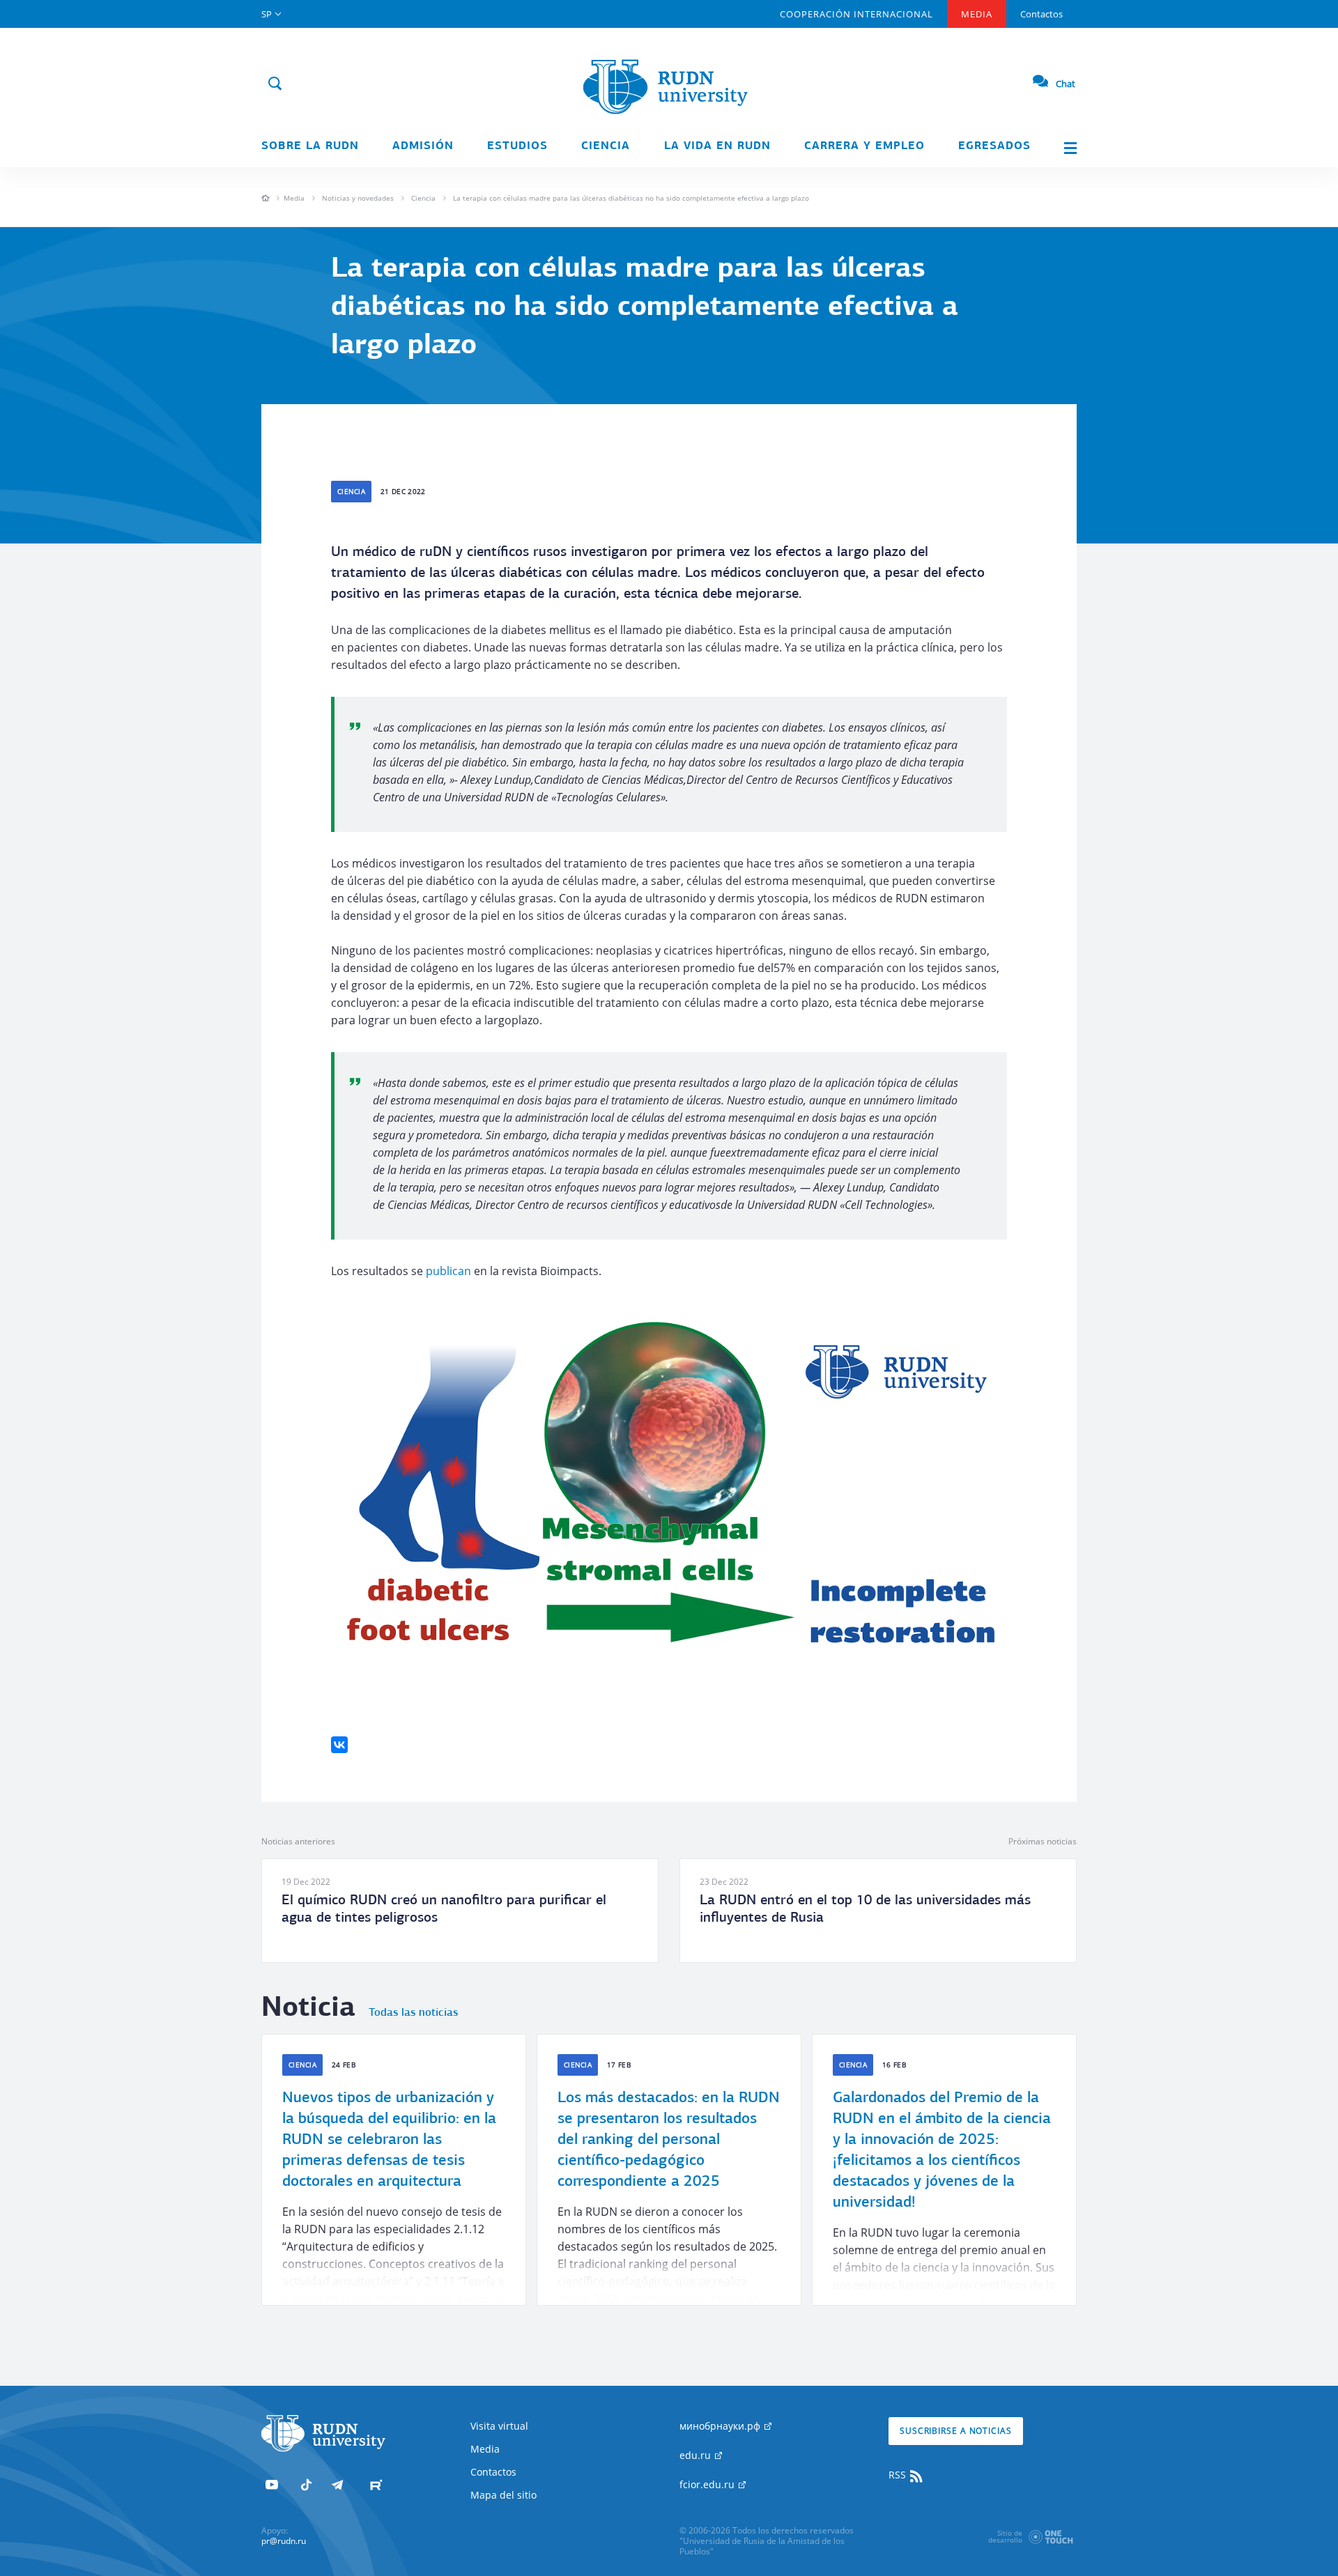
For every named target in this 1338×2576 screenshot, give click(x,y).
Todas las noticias (413, 2013)
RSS (899, 2475)
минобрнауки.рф (721, 2426)
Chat (1066, 84)
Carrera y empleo (864, 146)
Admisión (423, 146)
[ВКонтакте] (339, 1745)
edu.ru (697, 2455)
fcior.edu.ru (708, 2484)
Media (977, 14)
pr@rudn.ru (284, 2541)
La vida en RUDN (717, 146)
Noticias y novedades (358, 198)
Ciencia (606, 146)
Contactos (1041, 14)
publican (448, 1271)
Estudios (517, 146)
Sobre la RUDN (310, 146)
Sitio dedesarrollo (1005, 2536)
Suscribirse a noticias (956, 2431)
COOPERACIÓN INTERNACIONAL (856, 14)
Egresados (994, 146)
